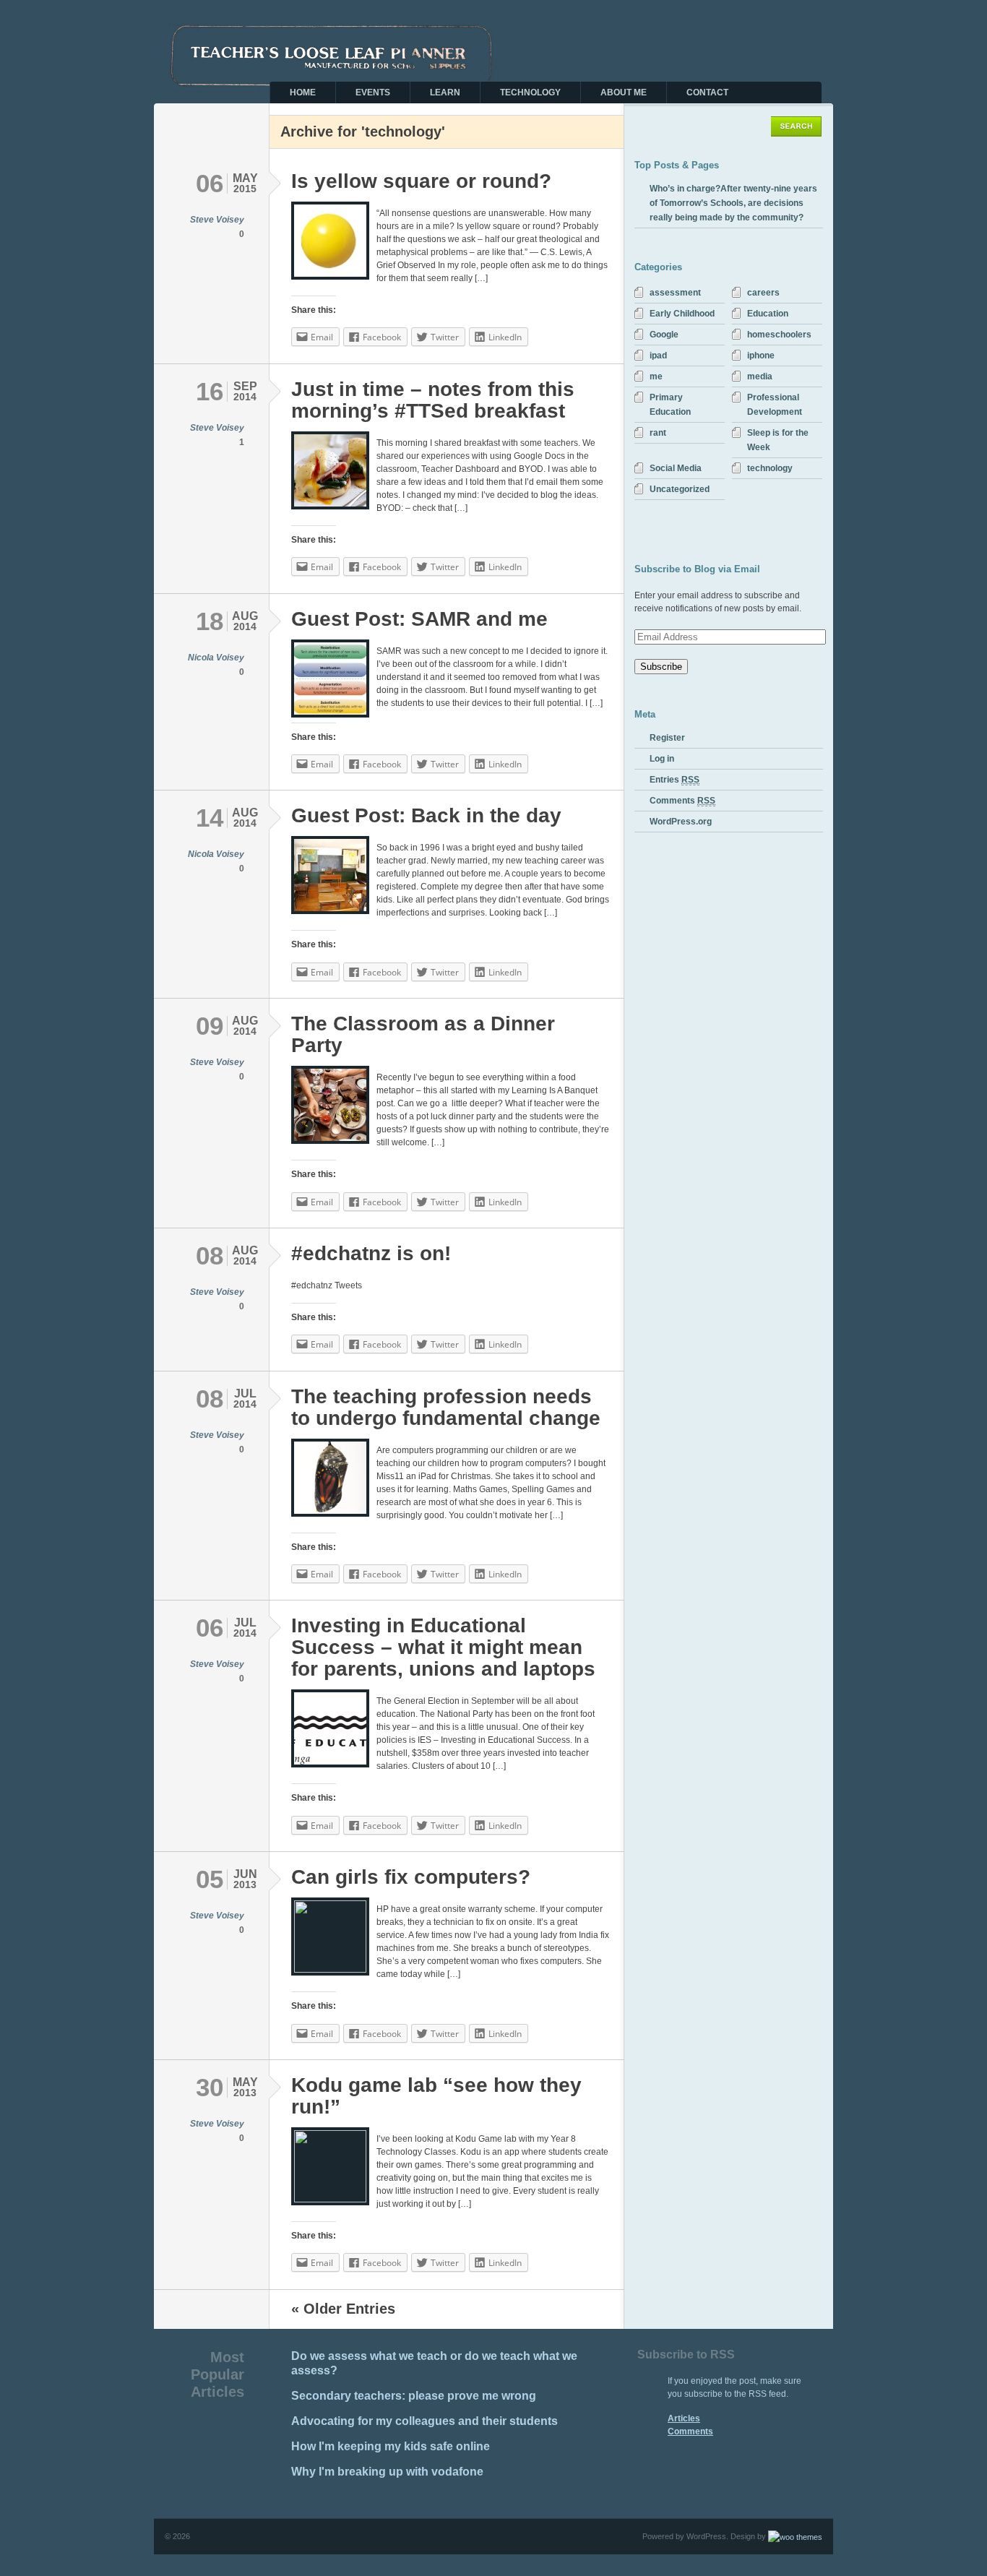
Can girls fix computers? (411, 1877)
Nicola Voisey (216, 658)
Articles (684, 2418)
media (760, 376)
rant (658, 433)
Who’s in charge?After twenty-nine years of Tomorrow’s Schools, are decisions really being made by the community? (733, 203)
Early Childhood (682, 314)
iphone (761, 356)
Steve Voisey (217, 220)
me (656, 376)
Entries (674, 780)
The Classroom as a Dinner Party (423, 1034)
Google (664, 335)
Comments (682, 801)
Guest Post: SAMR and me (419, 619)
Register (667, 738)
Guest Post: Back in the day (426, 815)
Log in (662, 759)
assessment (675, 293)
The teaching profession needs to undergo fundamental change (446, 1407)
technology (770, 468)
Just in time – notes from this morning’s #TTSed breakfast (433, 400)
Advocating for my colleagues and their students (424, 2421)
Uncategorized (680, 489)
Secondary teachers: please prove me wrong (414, 2396)
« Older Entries (343, 2309)
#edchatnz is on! (371, 1253)
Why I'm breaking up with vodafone (387, 2472)
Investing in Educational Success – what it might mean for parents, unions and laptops (443, 1647)
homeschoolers (779, 335)
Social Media (676, 468)
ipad (658, 356)
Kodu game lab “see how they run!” (436, 2096)
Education (768, 314)
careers (763, 293)
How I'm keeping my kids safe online (391, 2446)
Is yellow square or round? (421, 181)
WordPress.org (681, 822)
